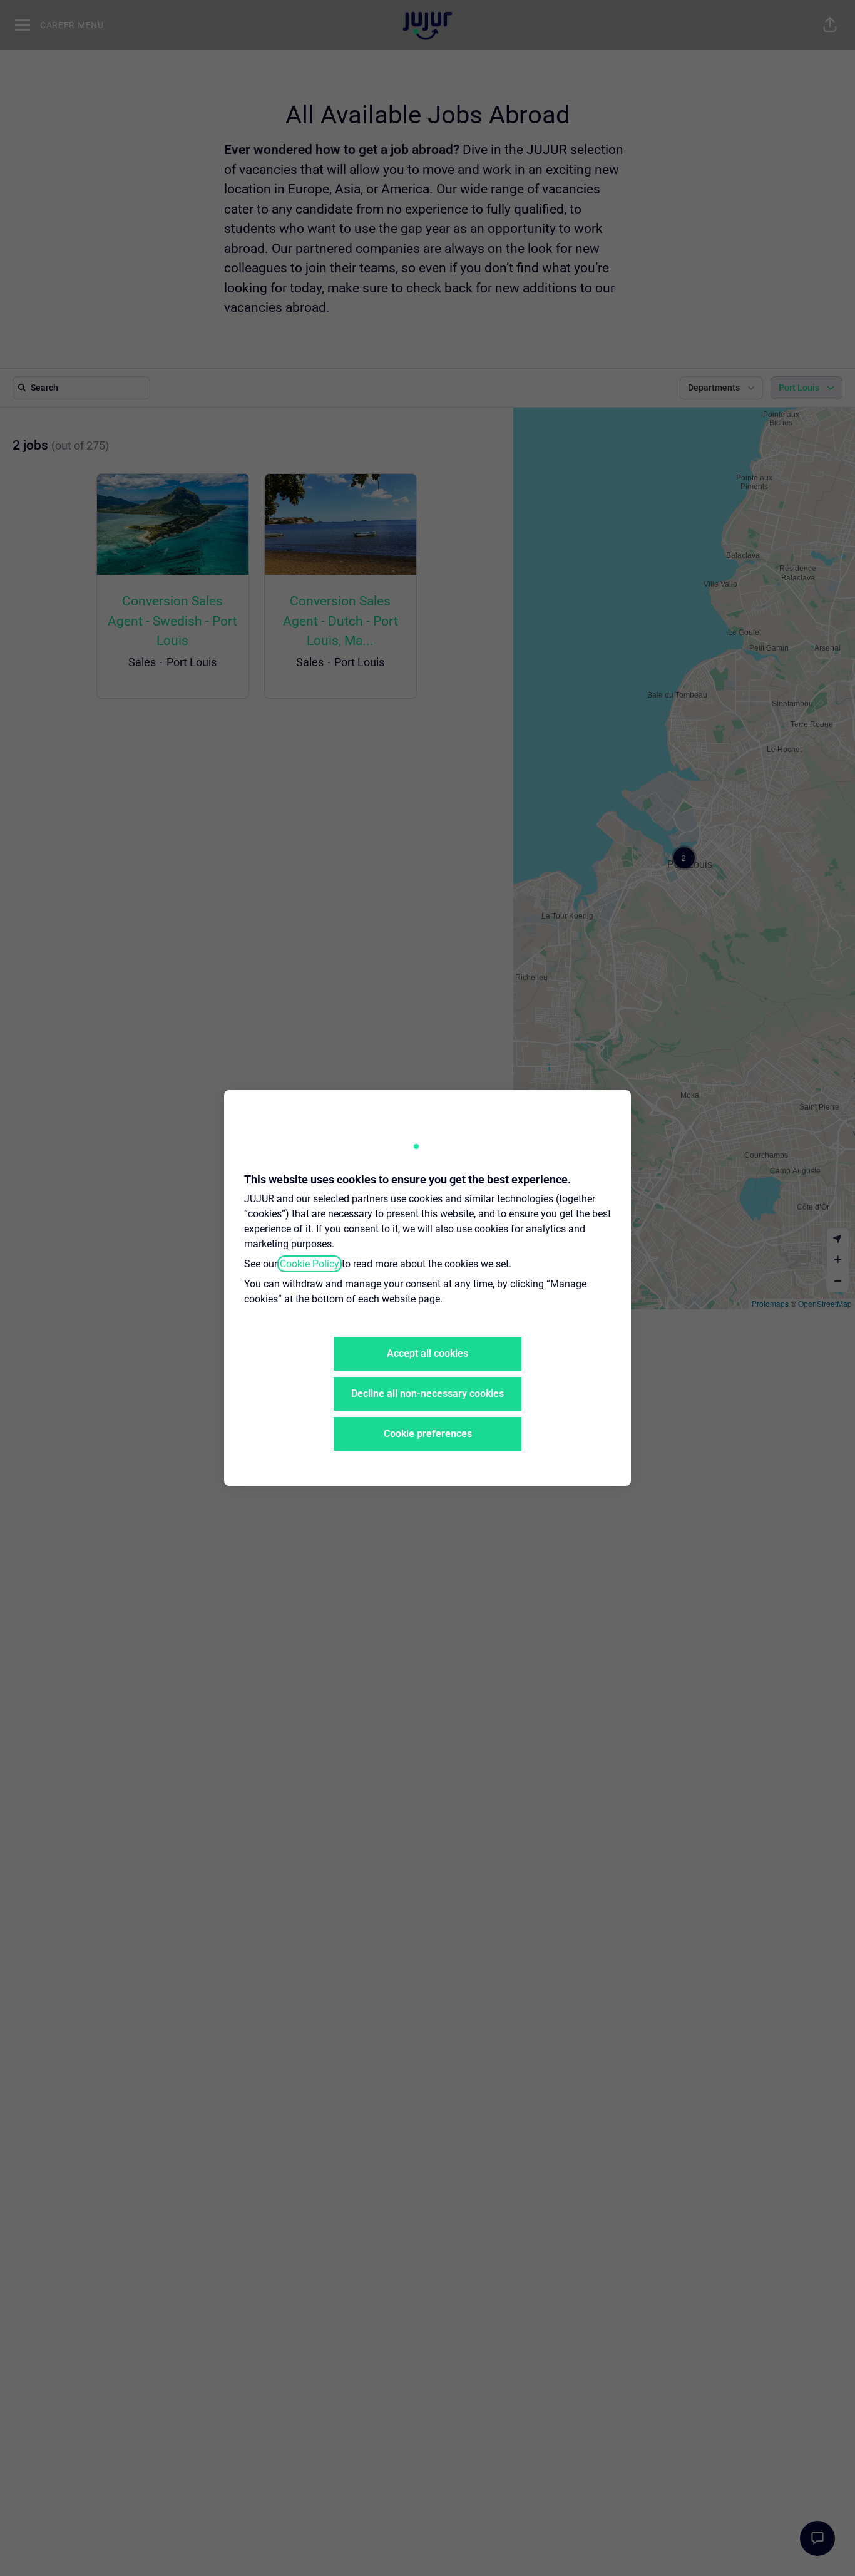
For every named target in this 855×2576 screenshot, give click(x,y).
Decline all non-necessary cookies (427, 1394)
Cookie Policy (310, 1264)
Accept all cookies (427, 1353)
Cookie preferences (428, 1434)
